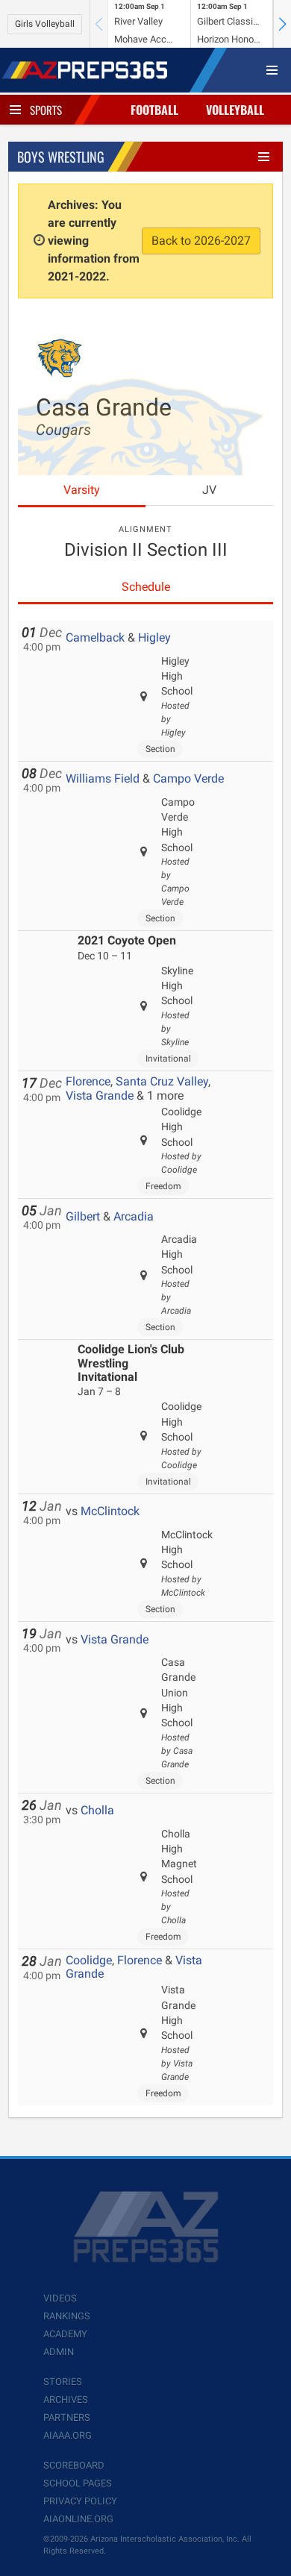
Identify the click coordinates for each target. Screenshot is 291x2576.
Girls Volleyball (45, 24)
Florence (88, 1081)
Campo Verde (188, 778)
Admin (59, 2352)
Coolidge (89, 1960)
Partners (67, 2417)
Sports (46, 110)
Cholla (97, 1810)
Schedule (146, 587)
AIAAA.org (68, 2435)
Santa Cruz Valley (162, 1081)
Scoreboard (74, 2465)
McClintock (110, 1511)
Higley (154, 637)
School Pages (78, 2483)
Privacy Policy (80, 2501)
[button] (282, 24)
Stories (63, 2382)
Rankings (67, 2316)
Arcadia (134, 1216)
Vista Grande (100, 1096)
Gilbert (83, 1216)
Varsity (82, 490)
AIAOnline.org (78, 2519)
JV (209, 490)
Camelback (95, 637)
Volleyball (235, 110)
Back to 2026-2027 (201, 241)
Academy (65, 2334)
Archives (66, 2400)
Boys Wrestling (61, 157)
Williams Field (103, 778)
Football (154, 110)
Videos (60, 2298)
